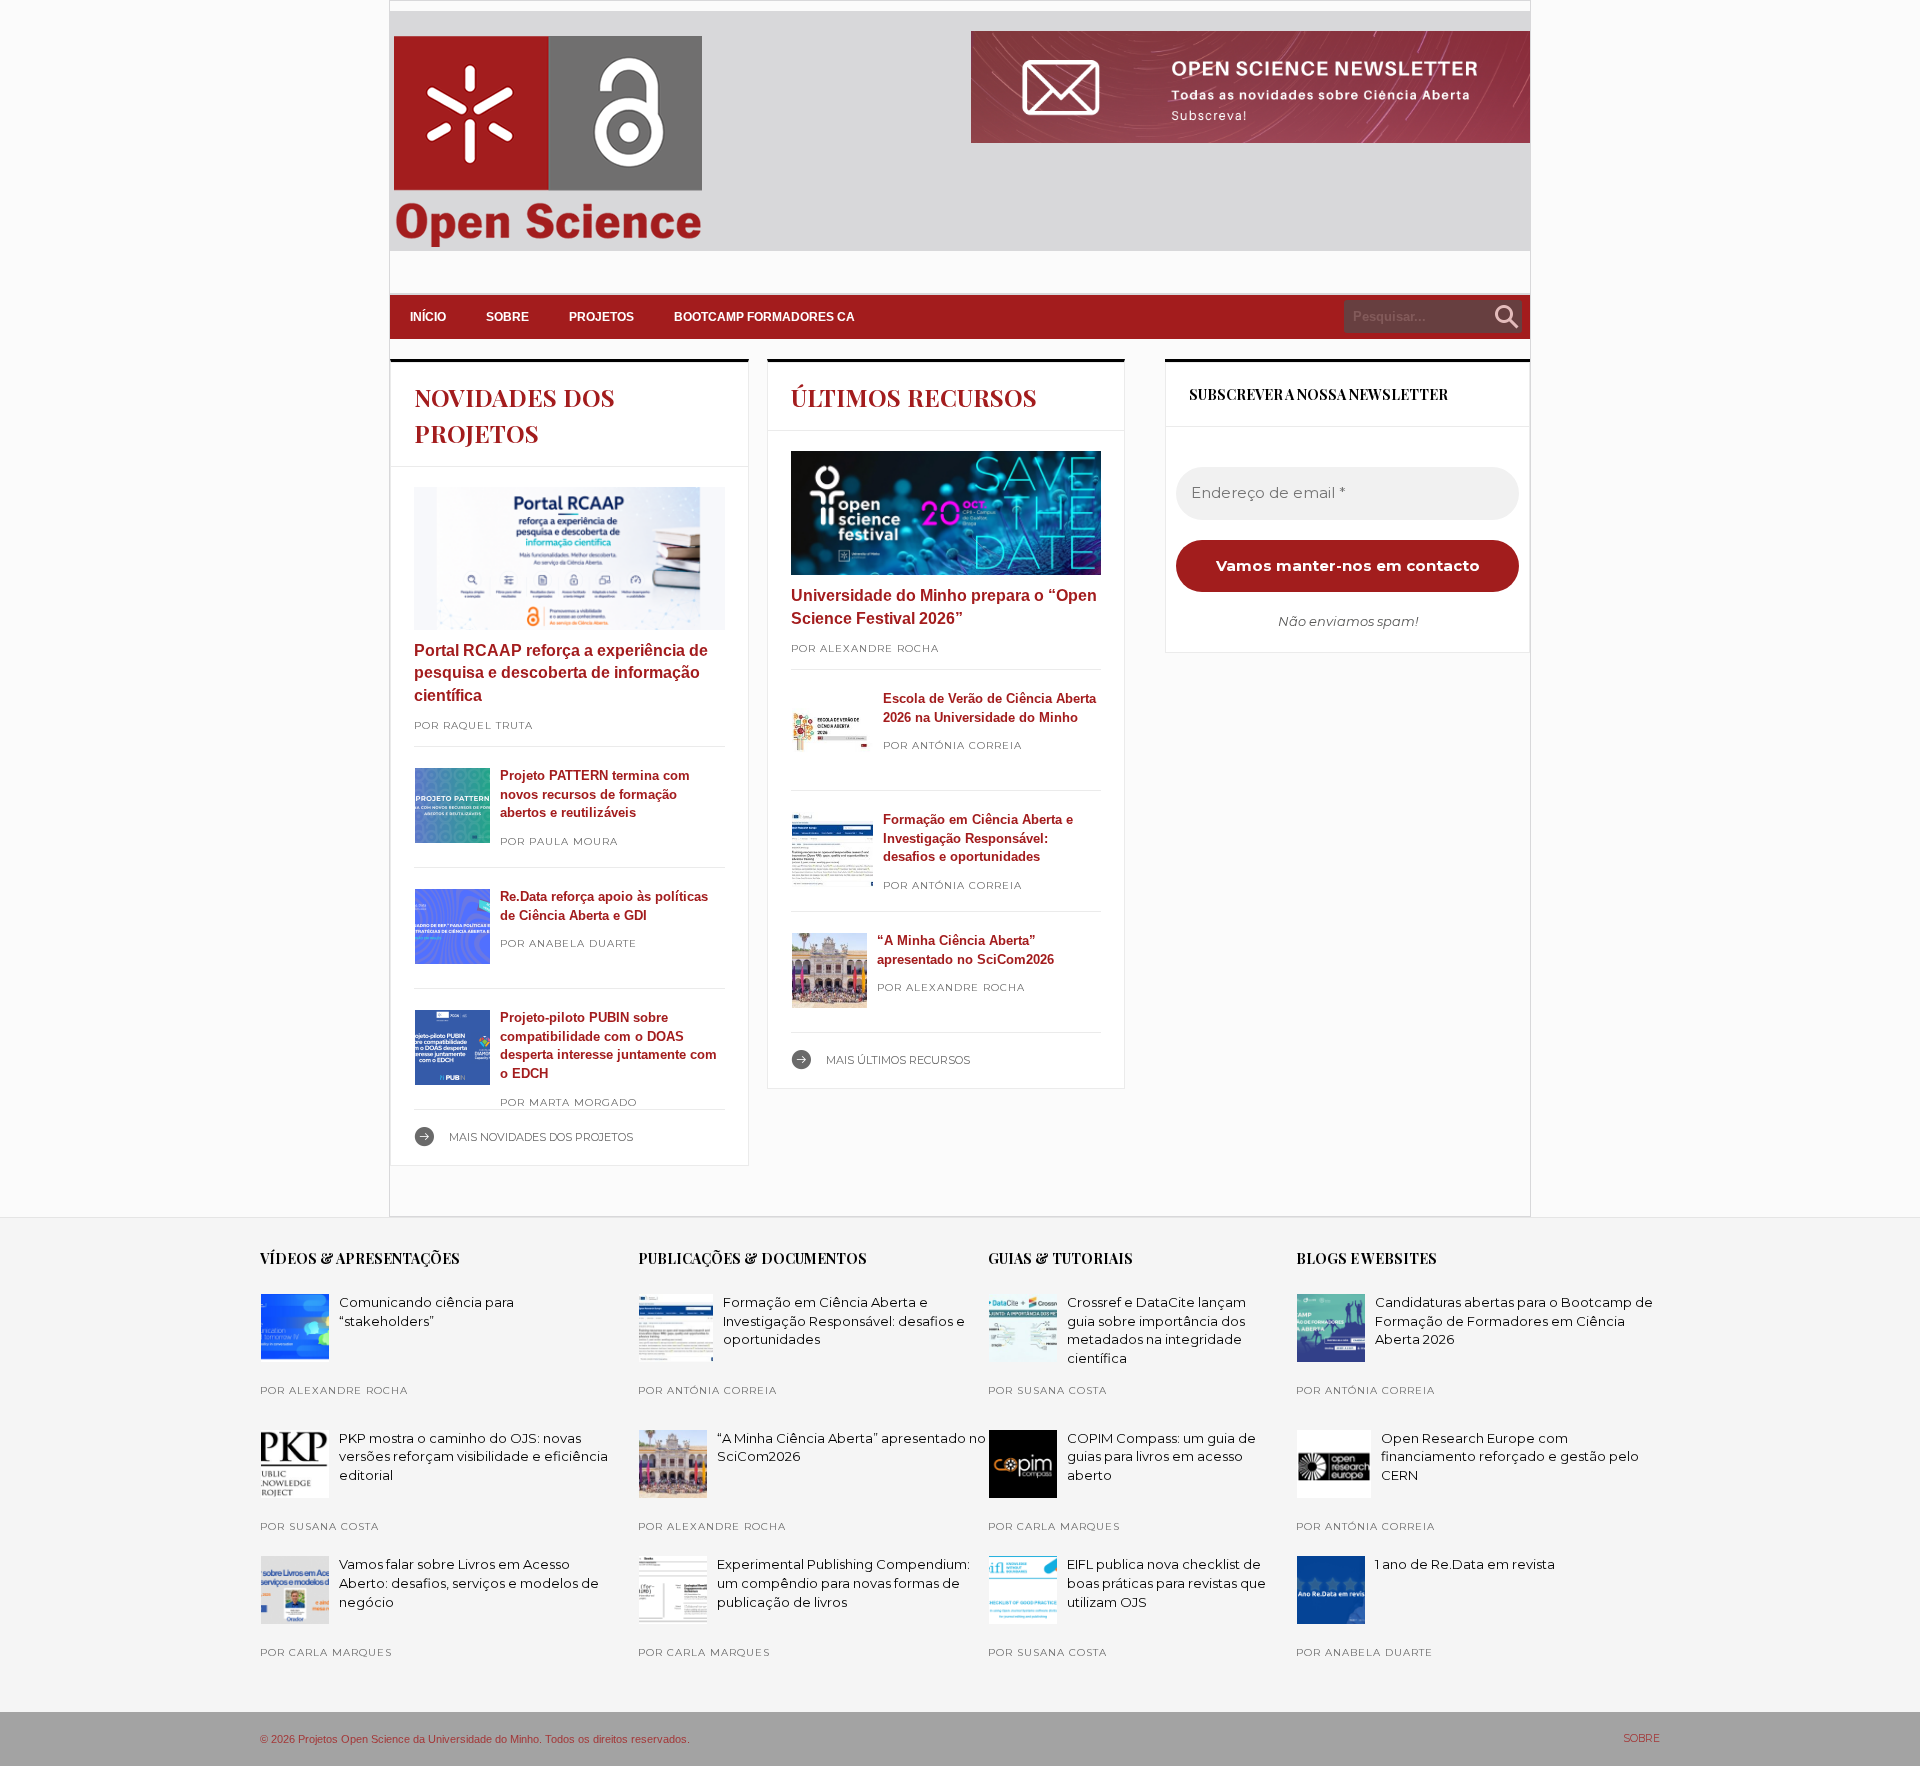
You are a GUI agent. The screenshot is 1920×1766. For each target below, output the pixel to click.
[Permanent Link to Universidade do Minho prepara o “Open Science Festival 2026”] (946, 513)
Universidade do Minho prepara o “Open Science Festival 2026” (944, 606)
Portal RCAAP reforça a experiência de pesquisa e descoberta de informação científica (561, 673)
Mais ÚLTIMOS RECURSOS (898, 1060)
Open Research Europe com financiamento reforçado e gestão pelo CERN (1510, 1456)
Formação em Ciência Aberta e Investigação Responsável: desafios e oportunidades (978, 838)
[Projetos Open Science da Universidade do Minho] (547, 247)
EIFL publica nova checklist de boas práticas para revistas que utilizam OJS (1166, 1582)
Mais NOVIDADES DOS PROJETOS (541, 1137)
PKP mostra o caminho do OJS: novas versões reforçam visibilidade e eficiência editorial (473, 1456)
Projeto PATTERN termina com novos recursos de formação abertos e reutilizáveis (595, 794)
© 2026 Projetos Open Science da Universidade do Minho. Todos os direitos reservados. (475, 1739)
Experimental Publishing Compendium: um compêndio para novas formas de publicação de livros (843, 1582)
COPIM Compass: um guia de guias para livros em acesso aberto (1161, 1456)
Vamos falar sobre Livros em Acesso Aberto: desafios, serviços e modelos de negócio (469, 1582)
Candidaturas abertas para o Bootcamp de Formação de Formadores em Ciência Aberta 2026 (1514, 1320)
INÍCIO (428, 317)
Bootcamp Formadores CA (764, 317)
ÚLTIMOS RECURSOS (914, 397)
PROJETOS (601, 317)
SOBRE (507, 317)
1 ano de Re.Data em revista (1465, 1564)
